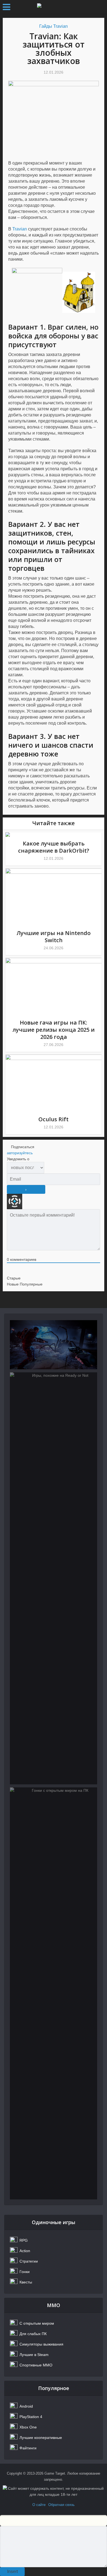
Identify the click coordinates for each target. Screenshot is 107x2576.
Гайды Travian (54, 26)
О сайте (39, 2505)
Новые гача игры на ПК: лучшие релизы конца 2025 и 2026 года (54, 1030)
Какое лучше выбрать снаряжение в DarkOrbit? (54, 847)
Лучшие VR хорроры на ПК (54, 1346)
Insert (12, 2571)
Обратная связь (61, 2505)
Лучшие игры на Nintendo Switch (54, 937)
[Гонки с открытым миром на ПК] (54, 1993)
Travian (20, 229)
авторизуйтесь (20, 1153)
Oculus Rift (54, 1119)
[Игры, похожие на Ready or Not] (54, 1578)
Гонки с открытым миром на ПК (54, 1817)
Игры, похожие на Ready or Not (54, 1402)
